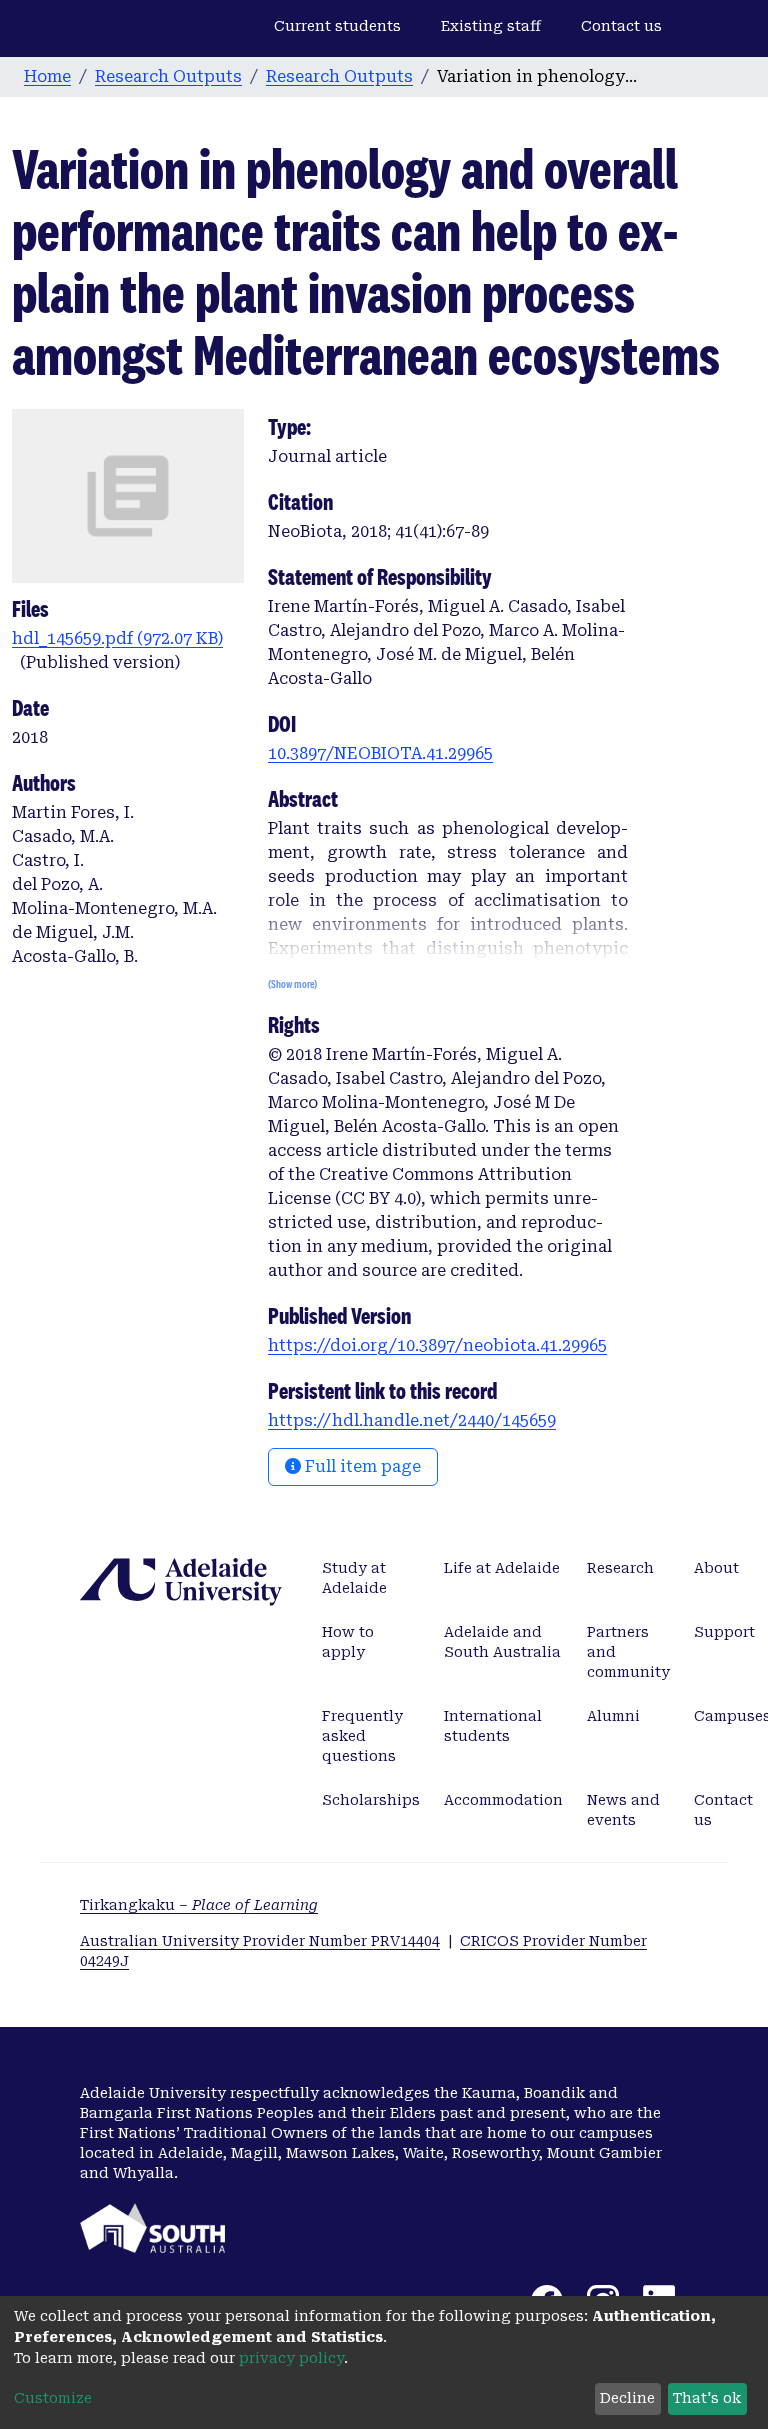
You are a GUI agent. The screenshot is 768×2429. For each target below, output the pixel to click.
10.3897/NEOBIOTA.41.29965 (380, 753)
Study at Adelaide (354, 1578)
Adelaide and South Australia (502, 1642)
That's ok (707, 2398)
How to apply (348, 1642)
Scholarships (371, 1800)
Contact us (621, 26)
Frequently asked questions (362, 1736)
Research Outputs (168, 76)
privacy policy (291, 2358)
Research (620, 1568)
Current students (337, 26)
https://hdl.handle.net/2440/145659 (412, 1420)
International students (493, 1726)
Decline (627, 2398)
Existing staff (491, 26)
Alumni (613, 1716)
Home (47, 76)
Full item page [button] (361, 1466)
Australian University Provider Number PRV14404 (260, 1941)
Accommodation (503, 1800)
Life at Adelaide (502, 1568)
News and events (623, 1810)
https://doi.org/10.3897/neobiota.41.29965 (437, 1345)
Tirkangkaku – (199, 1905)
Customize (53, 2398)
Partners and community (628, 1652)
